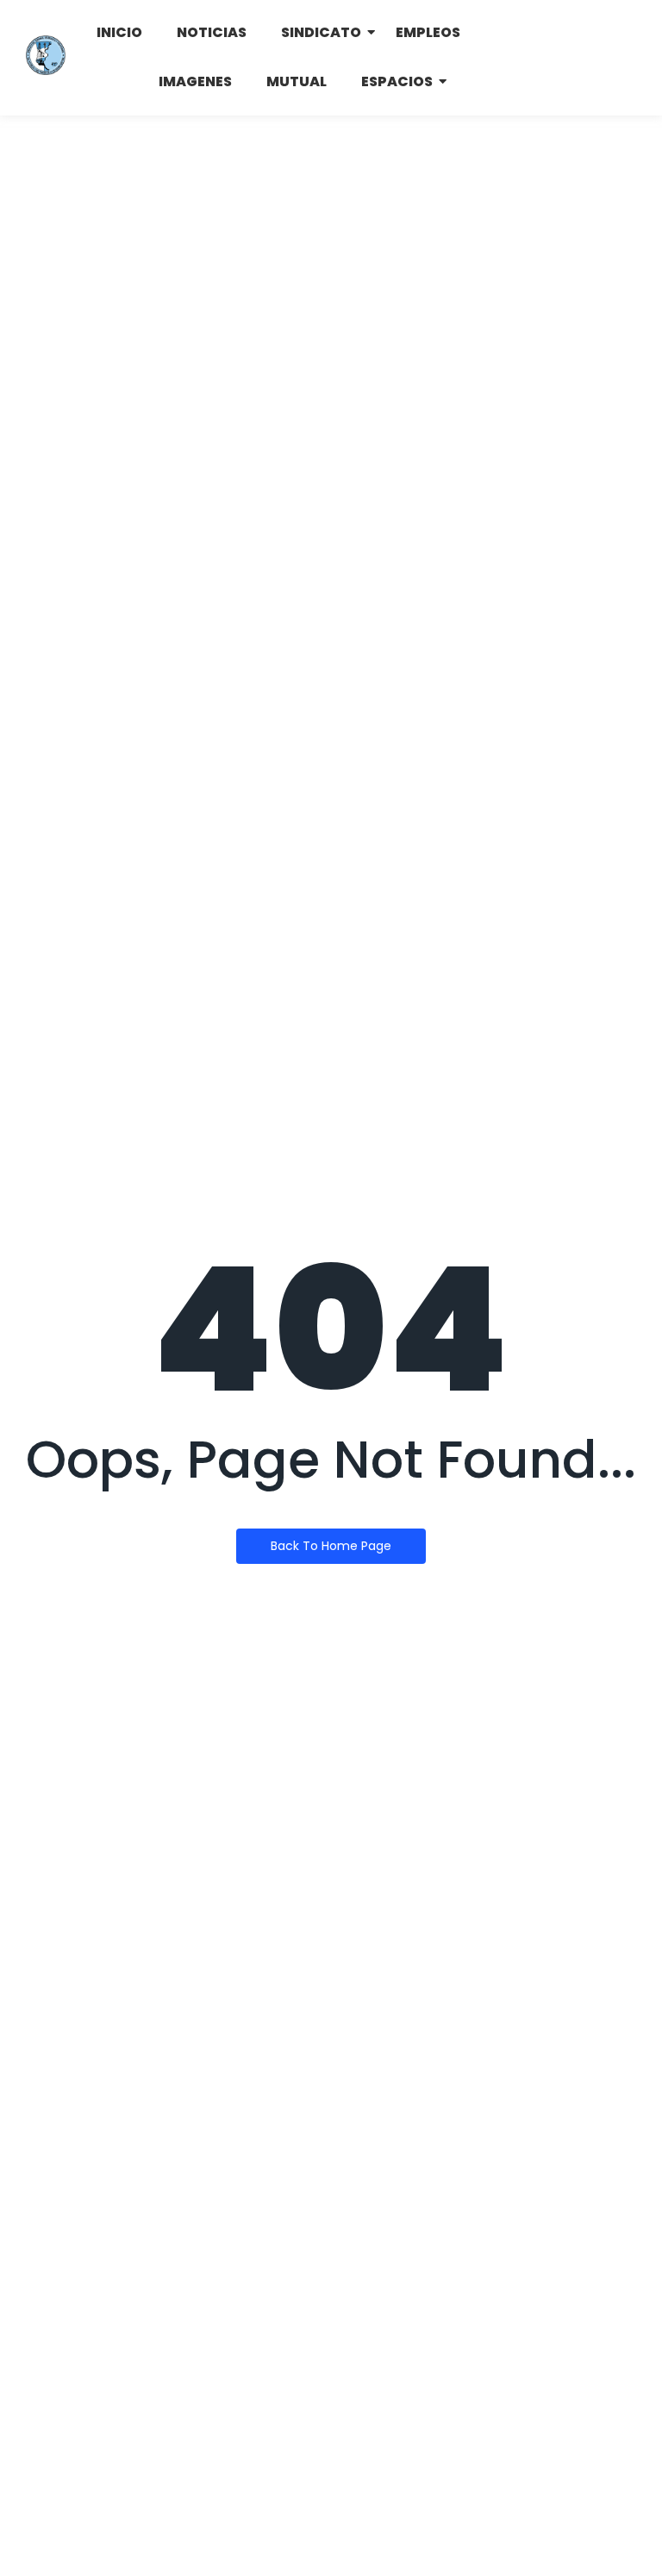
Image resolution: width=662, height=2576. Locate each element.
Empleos (428, 32)
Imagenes (195, 81)
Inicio (119, 32)
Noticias (212, 32)
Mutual (297, 81)
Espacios (397, 81)
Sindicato (321, 32)
